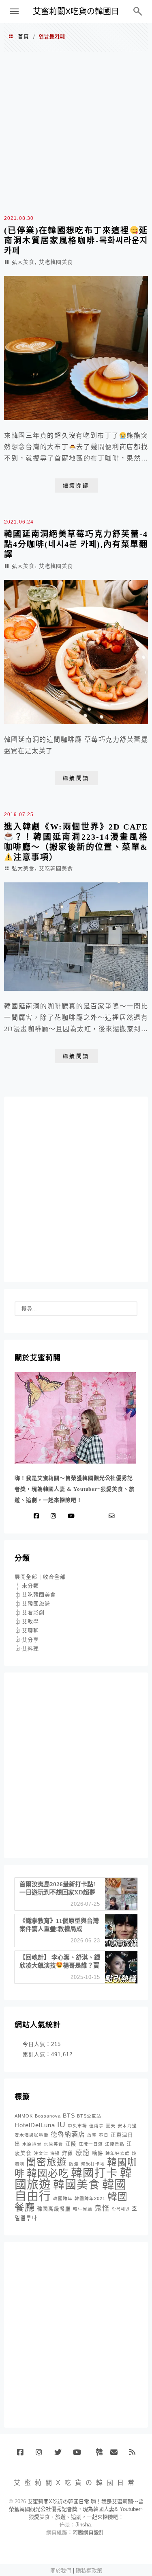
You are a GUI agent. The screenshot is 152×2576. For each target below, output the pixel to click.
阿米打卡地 (93, 2164)
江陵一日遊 (91, 2144)
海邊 (55, 2153)
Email (117, 2455)
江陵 (71, 2144)
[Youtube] (73, 1516)
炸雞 (68, 2153)
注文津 (41, 2153)
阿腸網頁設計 (88, 2532)
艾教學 (30, 1621)
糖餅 (98, 2153)
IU (61, 2125)
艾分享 (30, 1640)
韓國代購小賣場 (97, 2452)
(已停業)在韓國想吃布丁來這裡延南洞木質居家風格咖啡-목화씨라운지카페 (76, 241)
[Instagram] (55, 1516)
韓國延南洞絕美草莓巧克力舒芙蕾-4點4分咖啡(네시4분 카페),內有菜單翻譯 (76, 544)
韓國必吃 (48, 2173)
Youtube (79, 2455)
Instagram (42, 2455)
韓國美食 (77, 2185)
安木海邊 (127, 2126)
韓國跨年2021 (90, 2198)
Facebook (23, 2455)
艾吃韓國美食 (56, 262)
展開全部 (26, 1577)
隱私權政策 (89, 2571)
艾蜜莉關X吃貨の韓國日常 (76, 15)
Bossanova (48, 2116)
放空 (92, 2135)
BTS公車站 (89, 2116)
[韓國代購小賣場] (88, 1516)
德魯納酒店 (68, 2134)
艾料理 (30, 1649)
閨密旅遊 (47, 2162)
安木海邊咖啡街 (32, 2135)
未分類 (30, 1586)
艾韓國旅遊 (36, 1604)
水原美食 (54, 2144)
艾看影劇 (33, 1613)
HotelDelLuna (35, 2125)
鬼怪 (102, 2208)
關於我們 (61, 2571)
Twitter (61, 2455)
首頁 (24, 36)
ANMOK (24, 2116)
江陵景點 (115, 2144)
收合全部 (54, 1577)
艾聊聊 (30, 1630)
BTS (69, 2116)
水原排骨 (32, 2144)
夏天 (111, 2126)
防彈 (74, 2164)
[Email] (113, 1516)
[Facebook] (38, 1516)
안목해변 (121, 2209)
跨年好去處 (118, 2153)
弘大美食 (23, 262)
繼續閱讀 (76, 485)
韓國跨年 (63, 2198)
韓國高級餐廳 (54, 2209)
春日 (104, 2135)
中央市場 (77, 2126)
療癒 (83, 2153)
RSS (135, 2455)
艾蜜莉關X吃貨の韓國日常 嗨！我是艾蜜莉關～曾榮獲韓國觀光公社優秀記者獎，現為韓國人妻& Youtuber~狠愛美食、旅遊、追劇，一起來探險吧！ (76, 2509)
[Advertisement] (76, 132)
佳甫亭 (96, 2126)
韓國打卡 (94, 2173)
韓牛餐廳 (83, 2209)
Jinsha (83, 2525)
